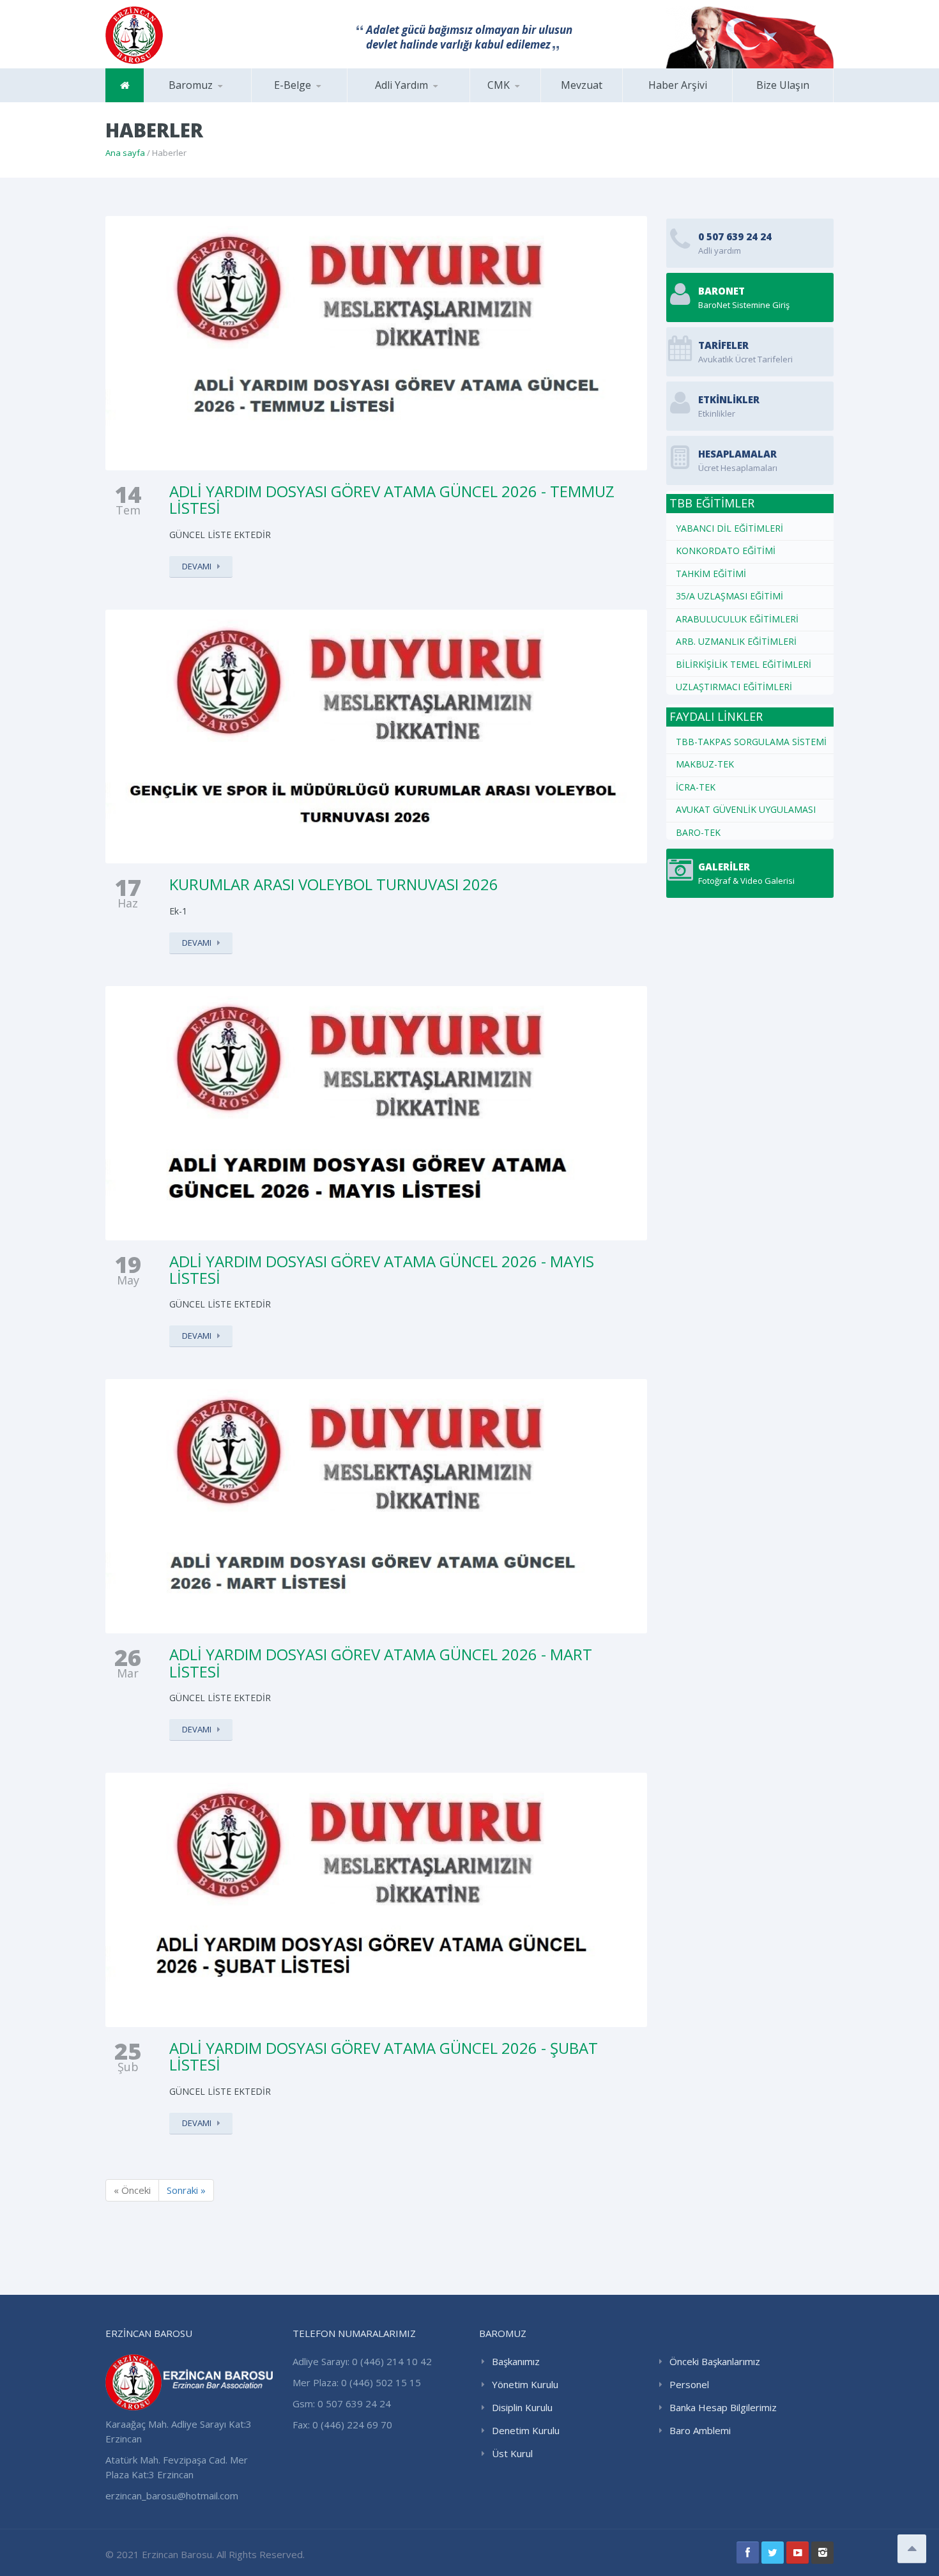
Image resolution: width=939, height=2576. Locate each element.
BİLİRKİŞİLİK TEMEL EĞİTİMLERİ (744, 664)
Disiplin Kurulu (522, 2407)
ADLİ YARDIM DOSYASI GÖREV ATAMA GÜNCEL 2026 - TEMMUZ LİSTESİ (392, 499)
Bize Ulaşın (783, 85)
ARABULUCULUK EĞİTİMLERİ (737, 619)
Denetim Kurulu (526, 2430)
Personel (689, 2384)
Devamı (197, 566)
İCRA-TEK (696, 787)
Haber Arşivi (678, 85)
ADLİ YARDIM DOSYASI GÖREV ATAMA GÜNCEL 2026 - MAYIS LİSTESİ (382, 1269)
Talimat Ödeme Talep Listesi (530, 99)
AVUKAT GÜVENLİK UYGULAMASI (746, 809)
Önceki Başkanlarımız (715, 2361)
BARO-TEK (698, 832)
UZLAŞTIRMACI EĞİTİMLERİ (734, 687)
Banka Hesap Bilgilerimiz (723, 2407)
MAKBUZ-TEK (705, 764)
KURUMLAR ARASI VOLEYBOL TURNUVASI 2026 (334, 884)
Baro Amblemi (700, 2430)
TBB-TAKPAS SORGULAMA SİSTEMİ (751, 742)
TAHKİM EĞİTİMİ (711, 574)
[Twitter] (773, 2553)
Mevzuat (582, 85)
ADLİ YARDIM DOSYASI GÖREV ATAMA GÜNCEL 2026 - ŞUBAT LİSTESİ (384, 2056)
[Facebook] (748, 2553)
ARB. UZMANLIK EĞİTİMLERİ (736, 641)
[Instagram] (822, 2553)
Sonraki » (186, 2190)
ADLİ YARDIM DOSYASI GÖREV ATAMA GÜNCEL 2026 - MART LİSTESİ (381, 1662)
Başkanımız (208, 102)
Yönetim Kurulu (525, 2384)
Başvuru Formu (534, 102)
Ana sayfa (125, 153)
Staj (316, 102)
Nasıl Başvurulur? (411, 102)
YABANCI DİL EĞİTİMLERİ (729, 528)
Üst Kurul (512, 2453)
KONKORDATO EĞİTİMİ (726, 551)
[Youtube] (798, 2553)
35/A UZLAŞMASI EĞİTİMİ (729, 596)
